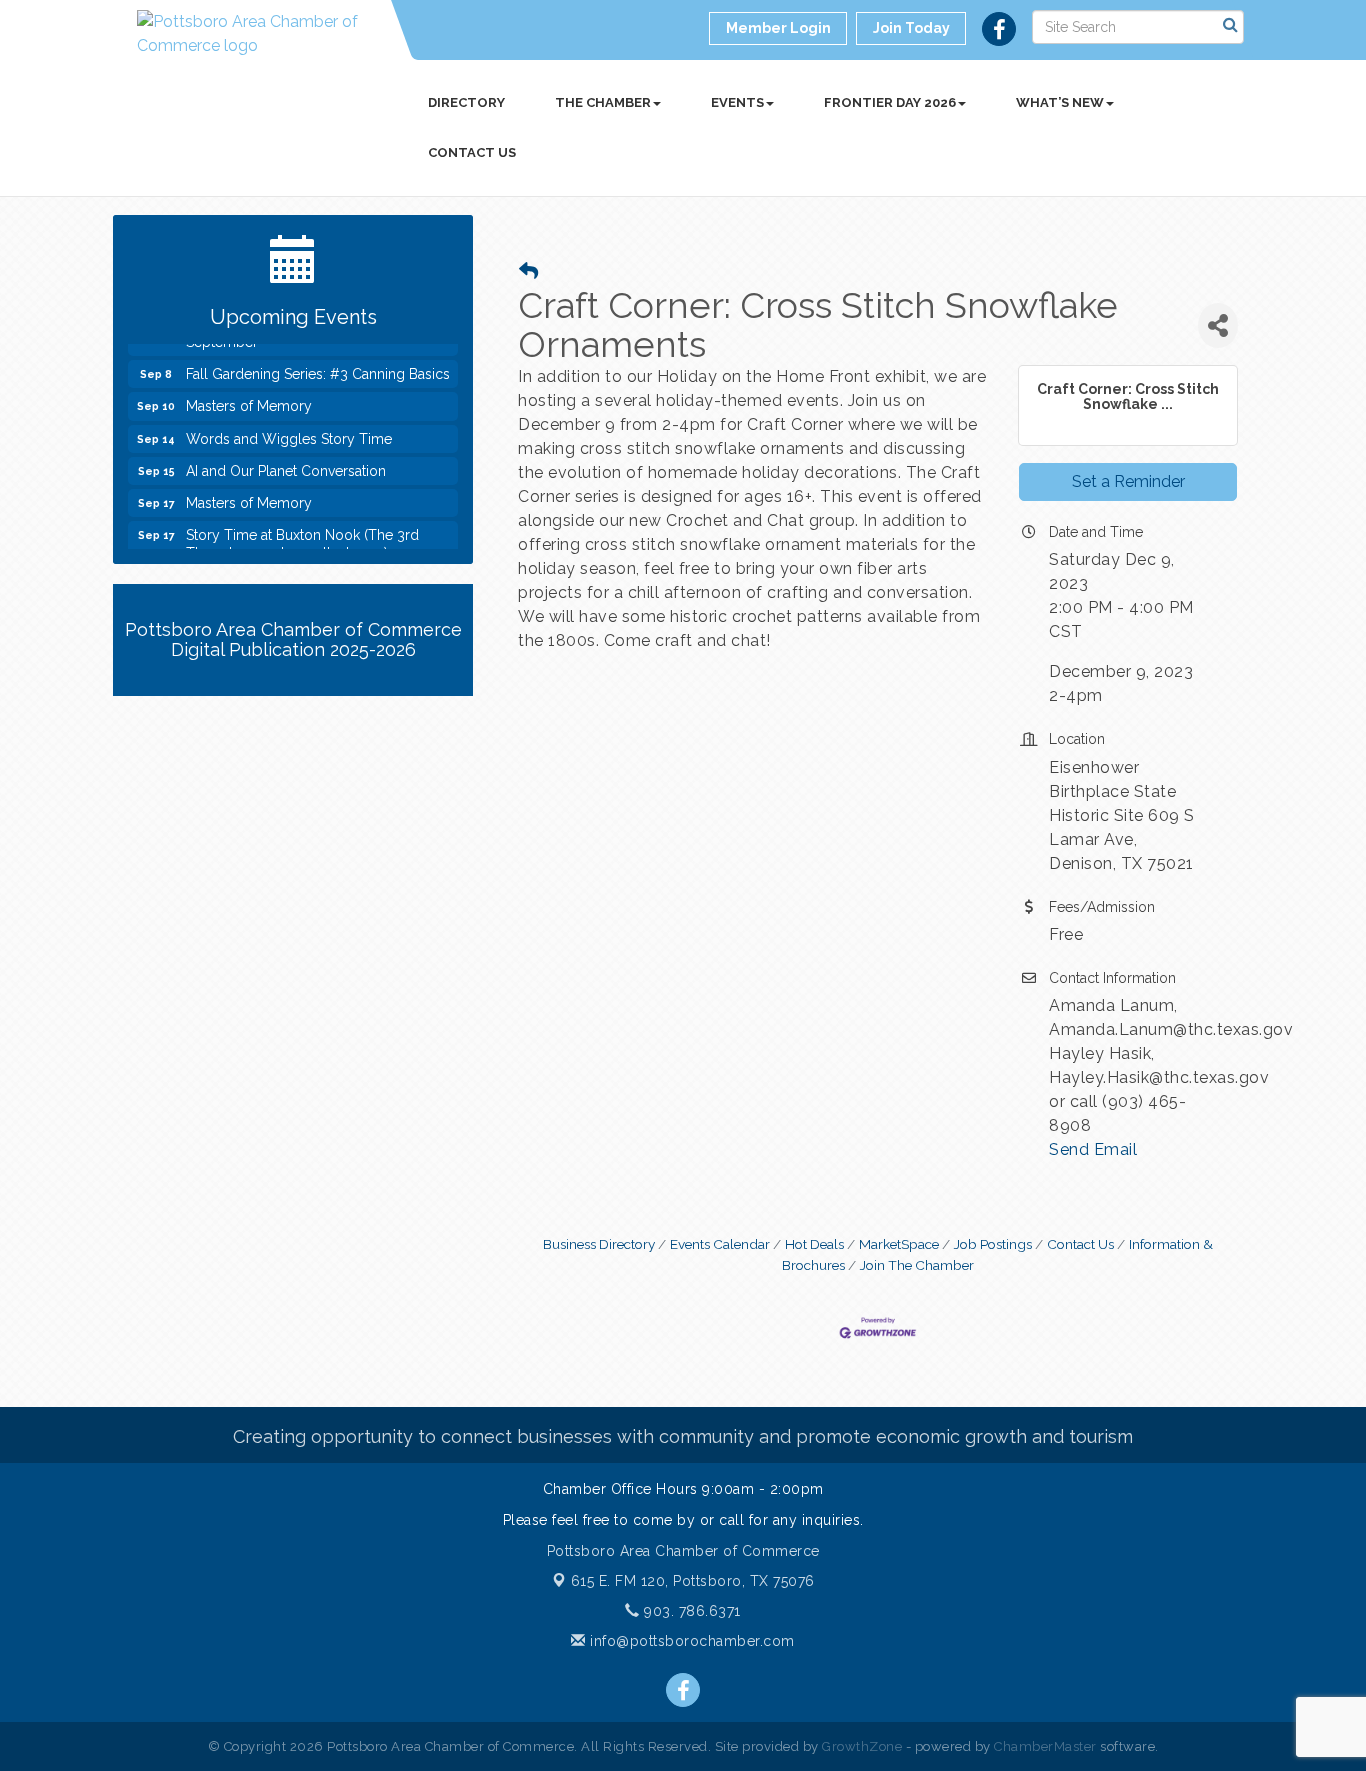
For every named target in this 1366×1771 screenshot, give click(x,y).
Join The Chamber (917, 1265)
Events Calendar (720, 1244)
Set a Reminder (1128, 481)
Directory (466, 102)
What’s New (1060, 102)
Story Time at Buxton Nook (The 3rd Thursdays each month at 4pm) (302, 534)
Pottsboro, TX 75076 (693, 1581)
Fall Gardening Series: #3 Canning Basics (318, 364)
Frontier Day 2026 (890, 102)
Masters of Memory (249, 396)
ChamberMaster (1045, 1746)
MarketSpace (899, 1244)
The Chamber (603, 102)
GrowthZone (862, 1746)
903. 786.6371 (690, 1611)
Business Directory (599, 1244)
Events (737, 102)
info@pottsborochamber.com (690, 1641)
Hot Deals (814, 1244)
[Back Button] (528, 271)
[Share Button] (1218, 325)
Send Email (1093, 1149)
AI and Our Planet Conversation (286, 461)
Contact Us (472, 152)
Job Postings (993, 1244)
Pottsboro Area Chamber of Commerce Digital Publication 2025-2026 (293, 639)
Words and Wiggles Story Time (289, 429)
